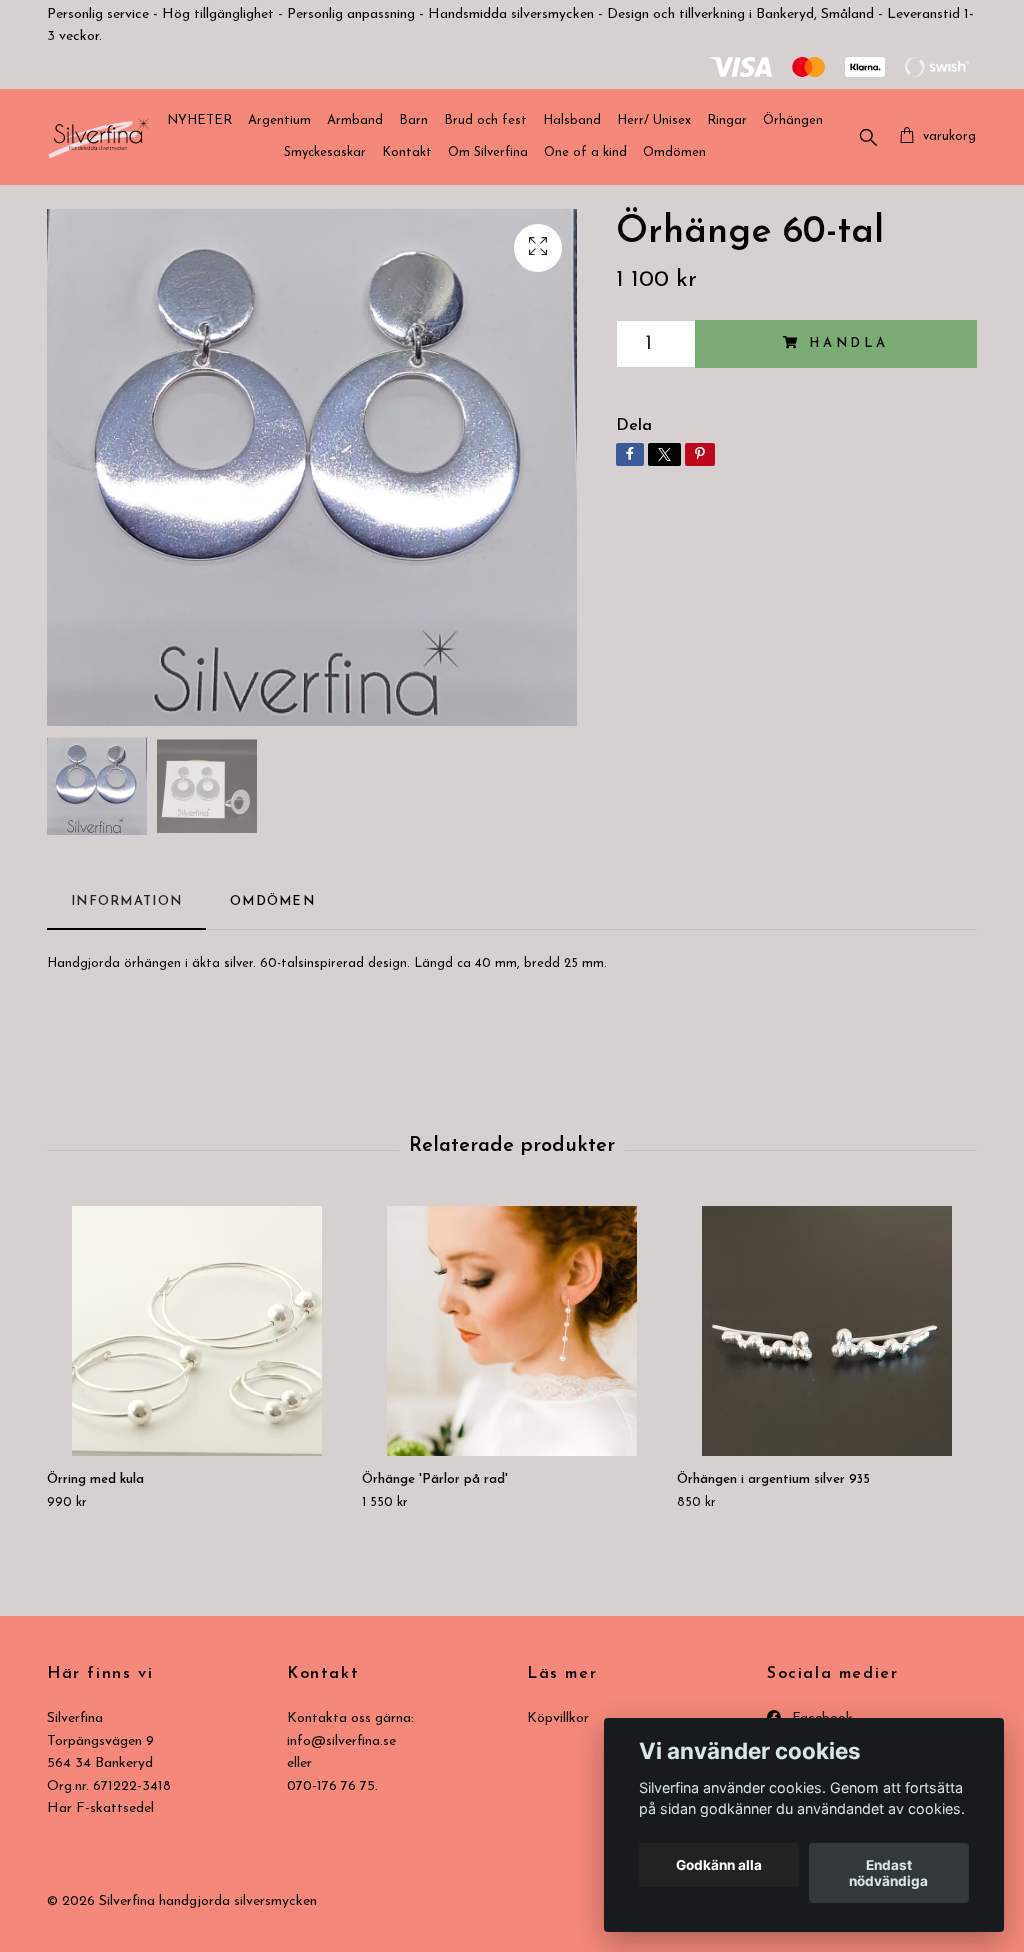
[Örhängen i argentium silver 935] (827, 1331)
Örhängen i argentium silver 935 (773, 1479)
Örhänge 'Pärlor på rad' (435, 1479)
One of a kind (585, 152)
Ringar (727, 120)
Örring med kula (95, 1479)
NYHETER (199, 120)
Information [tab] (126, 901)
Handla (849, 343)
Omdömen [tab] (272, 901)
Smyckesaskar (325, 152)
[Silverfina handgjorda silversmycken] (98, 137)
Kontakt (407, 152)
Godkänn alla (719, 1865)
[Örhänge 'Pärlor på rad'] (512, 1331)
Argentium (279, 120)
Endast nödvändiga (888, 1873)
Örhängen (793, 120)
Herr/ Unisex (654, 120)
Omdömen (674, 152)
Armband (355, 120)
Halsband (572, 120)
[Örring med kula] (197, 1331)
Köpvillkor (558, 1718)
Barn (413, 120)
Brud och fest (485, 120)
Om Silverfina (488, 152)
